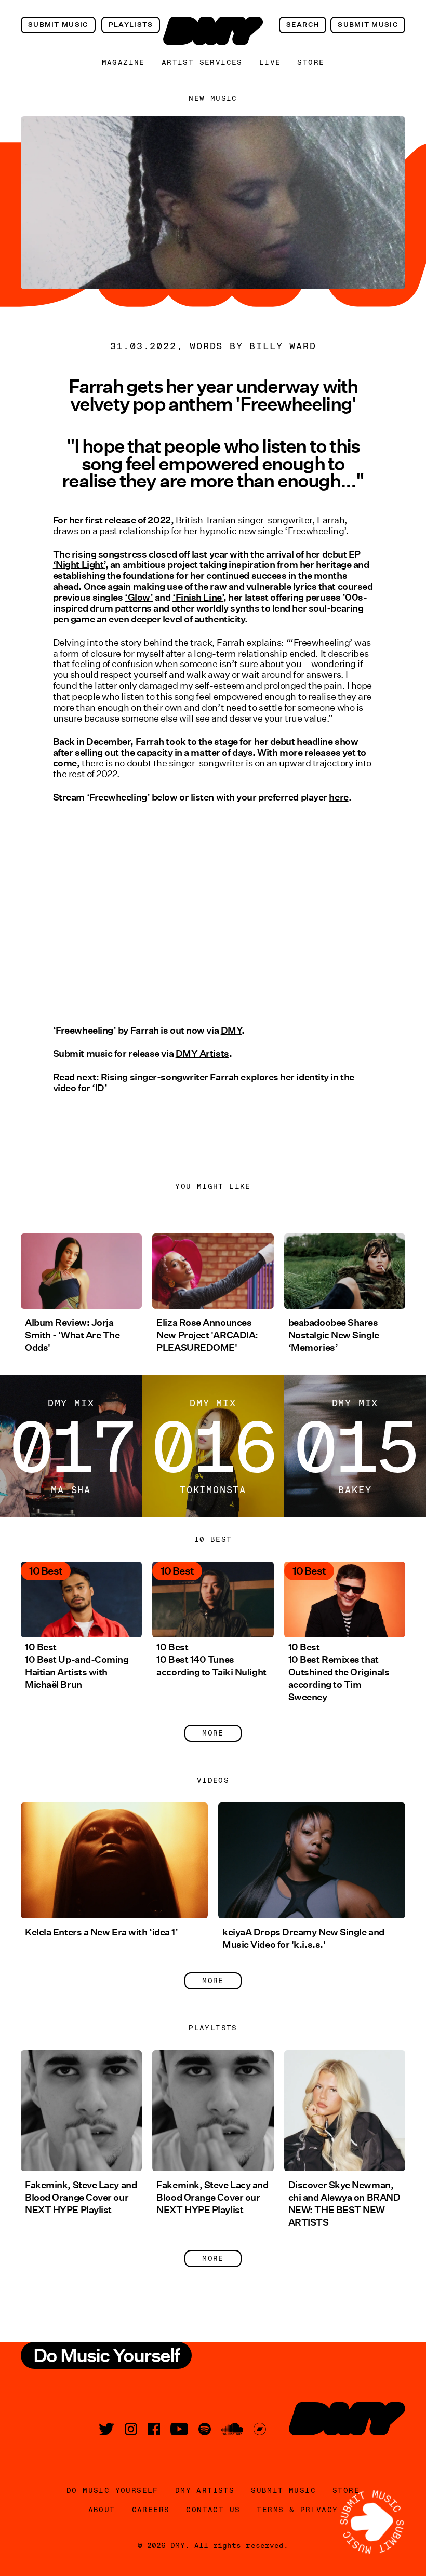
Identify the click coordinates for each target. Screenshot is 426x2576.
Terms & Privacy (297, 2510)
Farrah (331, 520)
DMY (231, 1031)
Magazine (123, 62)
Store (311, 62)
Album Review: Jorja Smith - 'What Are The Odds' (72, 1335)
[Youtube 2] (179, 2429)
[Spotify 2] (205, 2429)
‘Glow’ (139, 598)
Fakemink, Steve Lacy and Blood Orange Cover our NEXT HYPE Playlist (81, 2198)
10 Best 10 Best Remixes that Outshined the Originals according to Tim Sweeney (339, 1672)
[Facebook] (154, 2429)
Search (303, 25)
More (213, 1733)
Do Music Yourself (112, 2490)
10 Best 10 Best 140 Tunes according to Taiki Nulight (211, 1660)
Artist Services (202, 62)
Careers (151, 2510)
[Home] (213, 31)
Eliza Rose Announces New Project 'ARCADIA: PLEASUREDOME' (207, 1335)
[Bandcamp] (260, 2429)
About (102, 2510)
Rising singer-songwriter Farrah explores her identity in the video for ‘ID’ (204, 1083)
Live (270, 62)
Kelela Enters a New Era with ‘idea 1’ (101, 1932)
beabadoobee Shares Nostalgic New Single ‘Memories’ (334, 1335)
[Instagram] (131, 2429)
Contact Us (213, 2510)
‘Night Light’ (79, 565)
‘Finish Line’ (198, 598)
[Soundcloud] (232, 2429)
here (338, 797)
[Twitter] (106, 2429)
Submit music (58, 25)
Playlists (131, 25)
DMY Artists (202, 1054)
